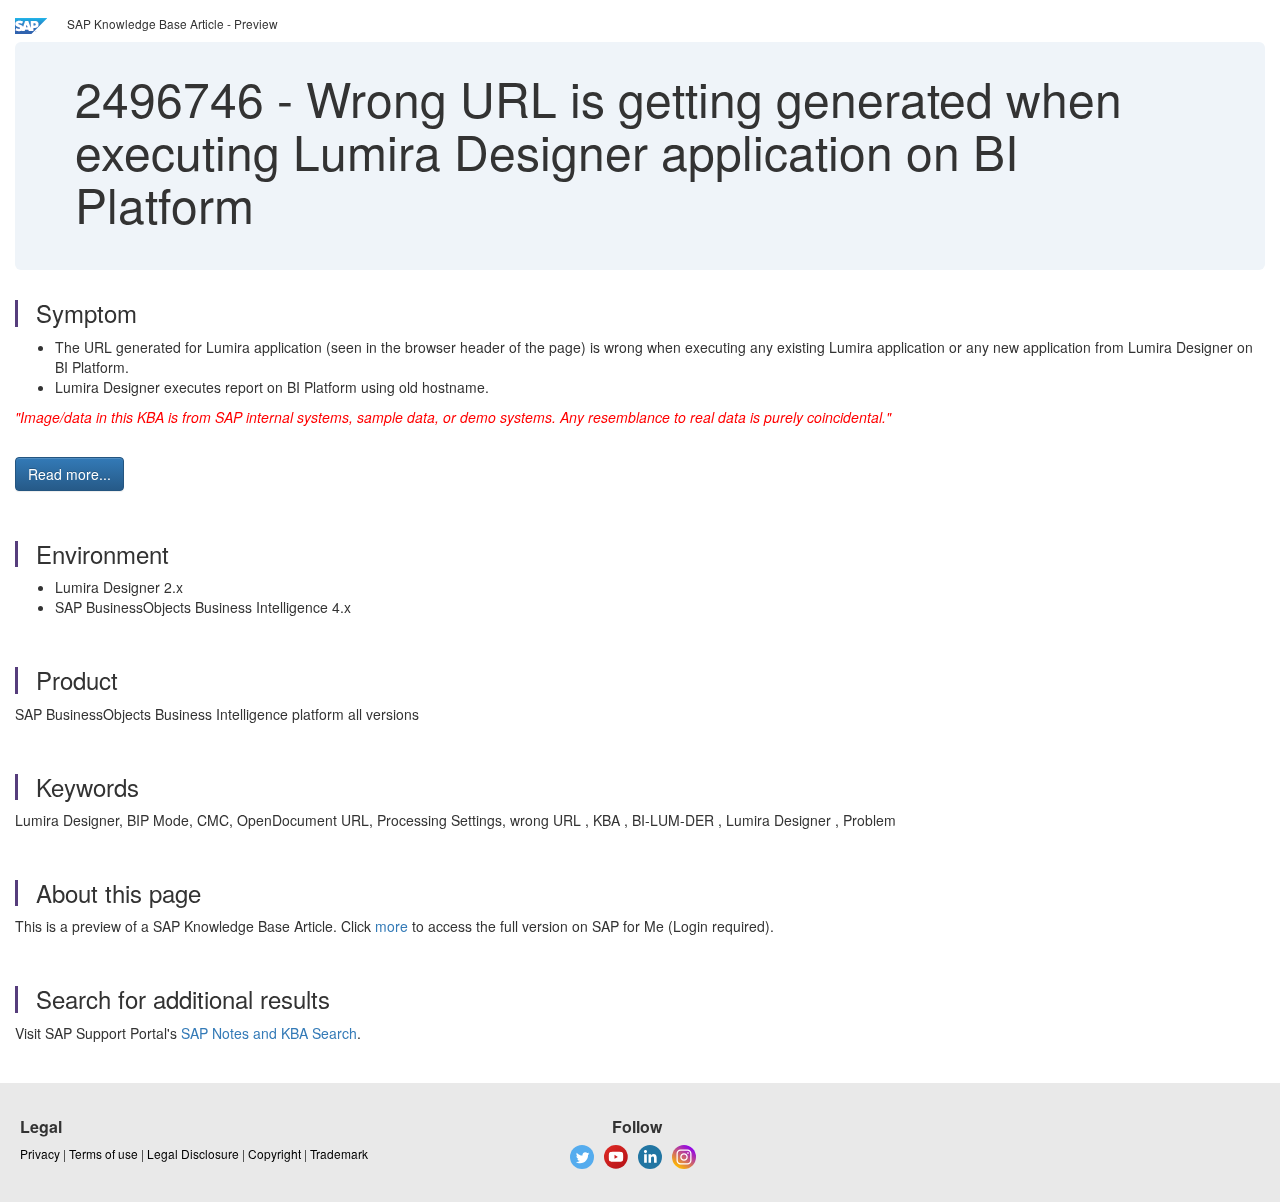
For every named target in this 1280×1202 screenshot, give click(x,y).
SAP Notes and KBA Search (269, 1033)
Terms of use (103, 1153)
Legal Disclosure (193, 1153)
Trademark (339, 1153)
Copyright (274, 1153)
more (391, 926)
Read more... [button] (69, 474)
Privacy (40, 1153)
